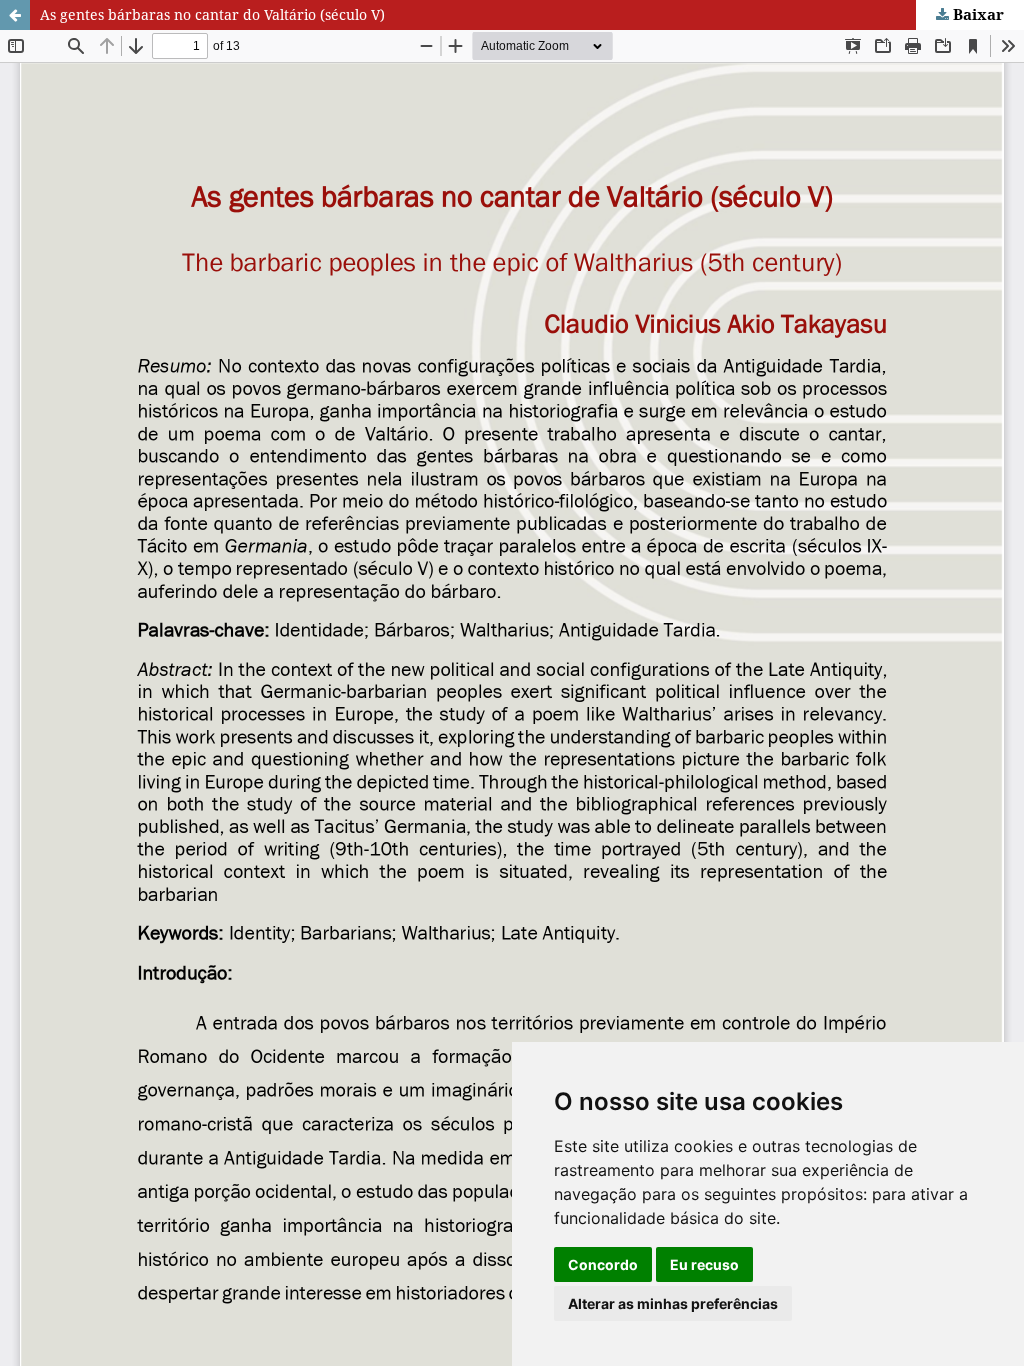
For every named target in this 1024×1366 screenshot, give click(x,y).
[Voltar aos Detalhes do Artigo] (15, 15)
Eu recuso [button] (704, 1264)
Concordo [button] (603, 1264)
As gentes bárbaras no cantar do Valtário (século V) (212, 14)
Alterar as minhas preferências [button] (673, 1303)
